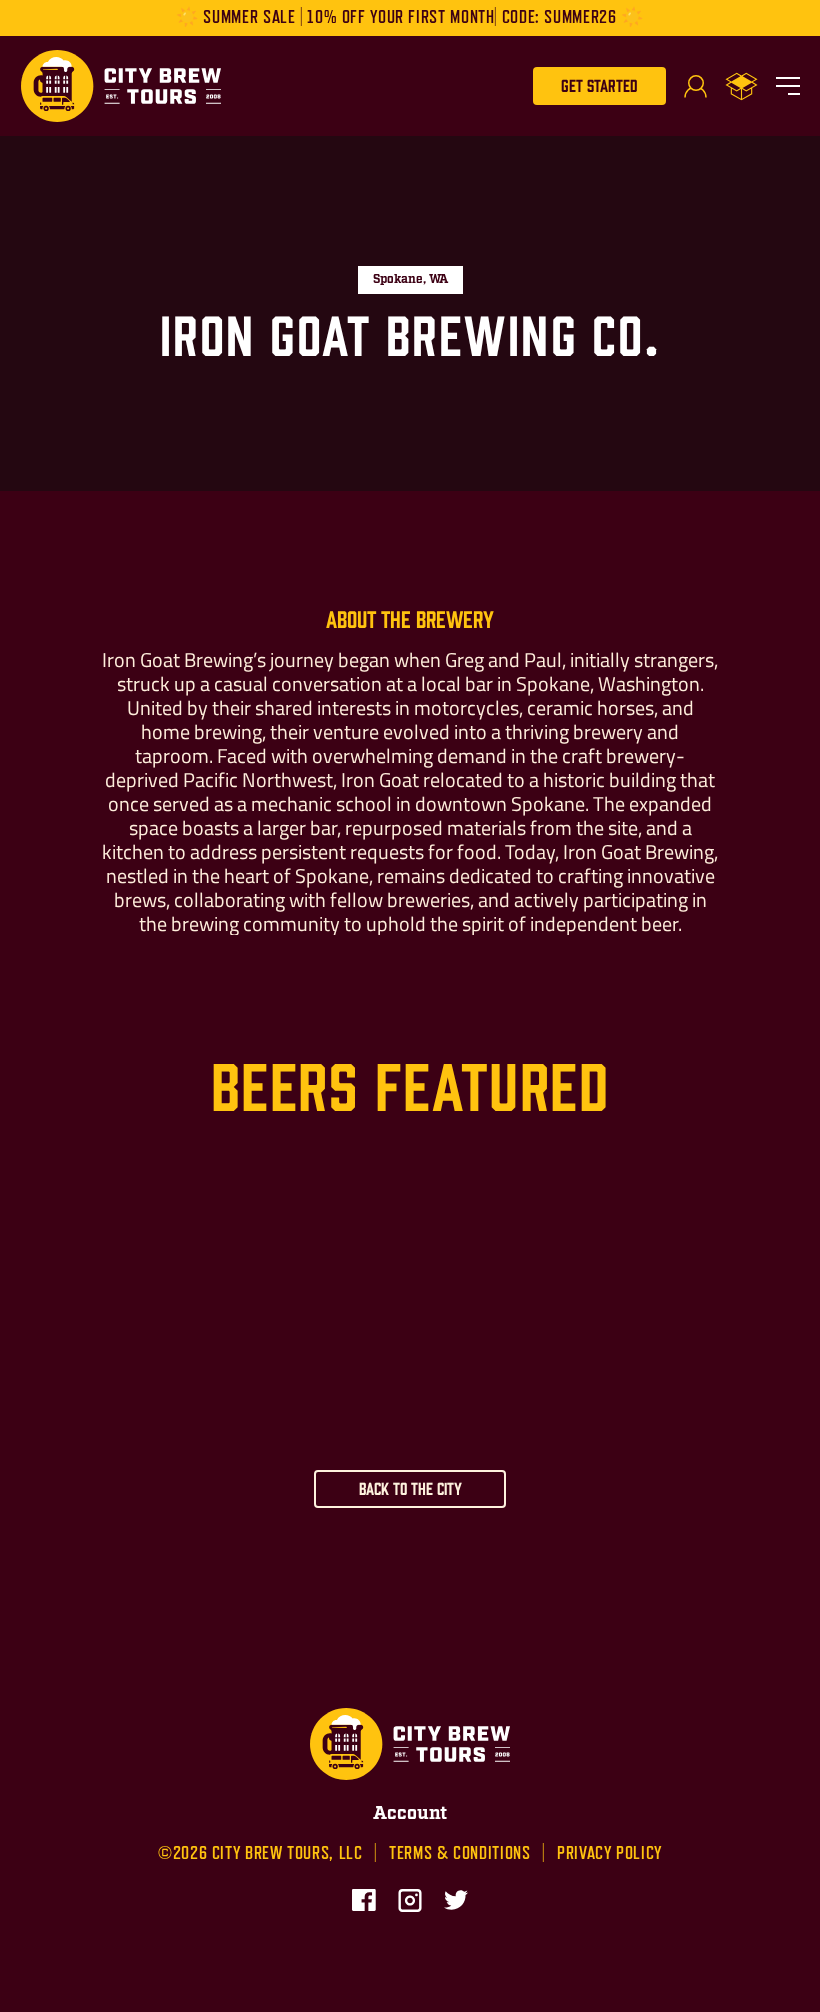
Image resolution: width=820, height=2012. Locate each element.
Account (410, 1814)
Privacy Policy (609, 1853)
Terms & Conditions (459, 1853)
